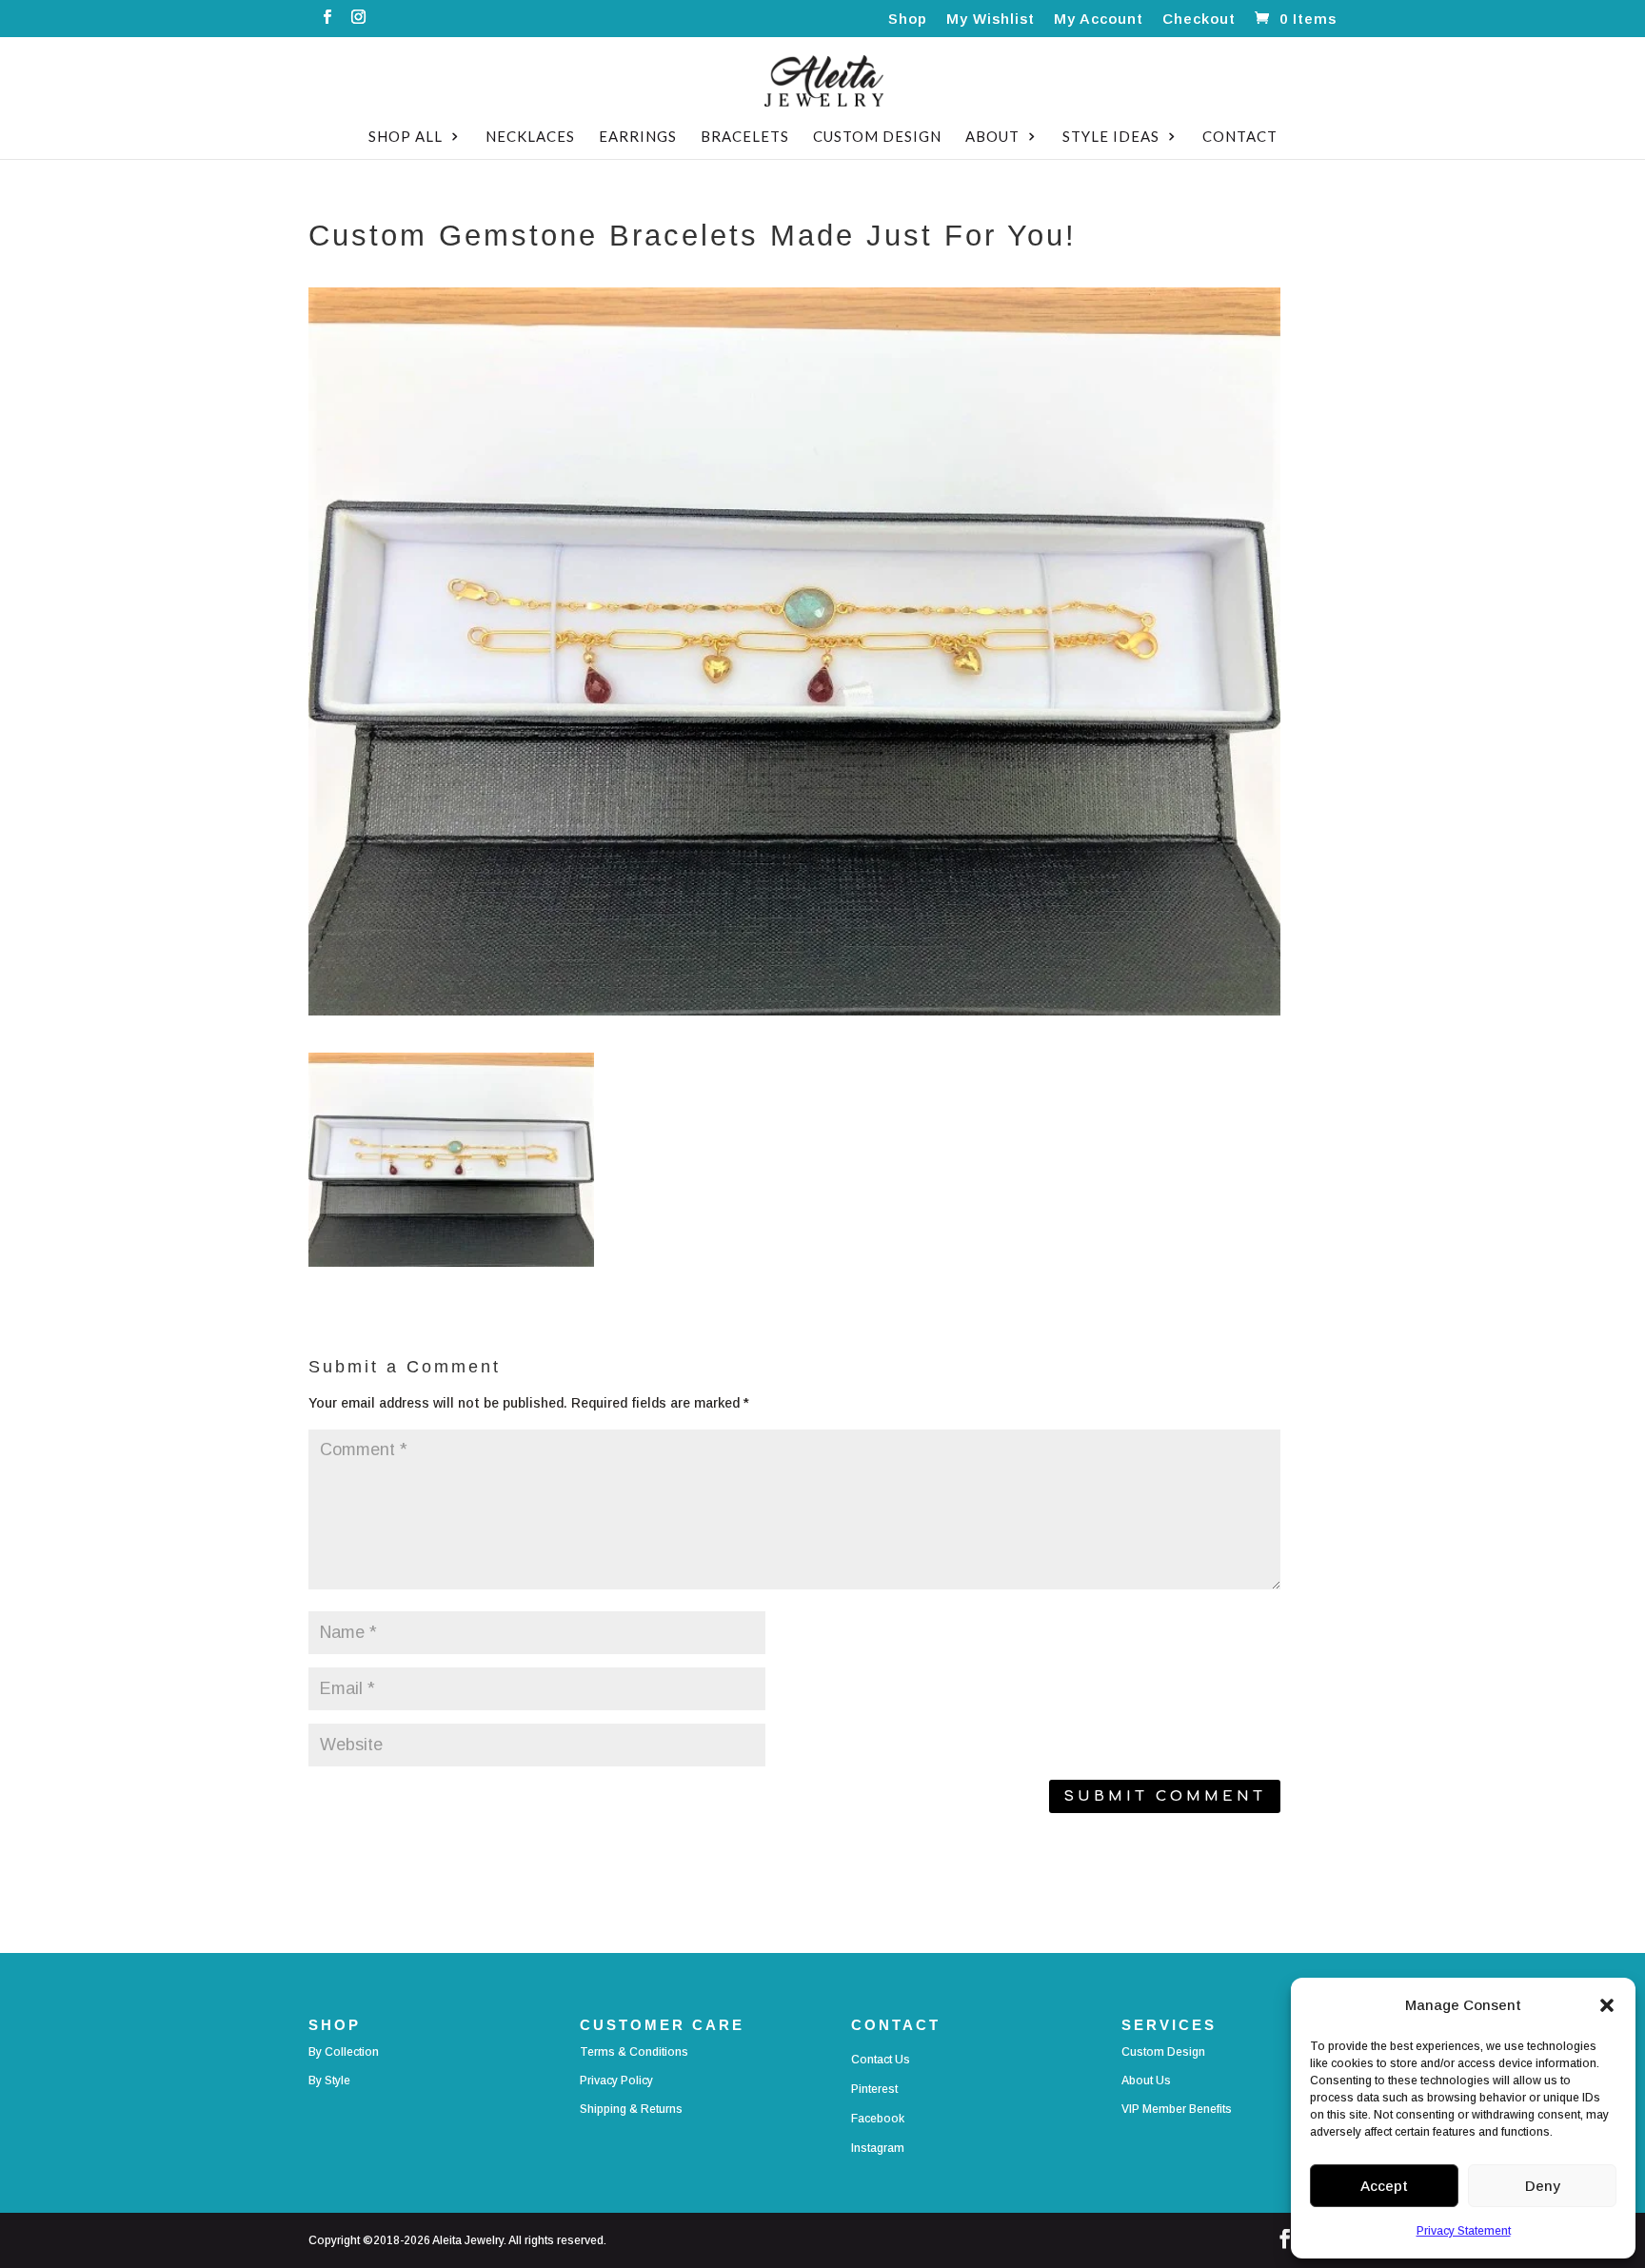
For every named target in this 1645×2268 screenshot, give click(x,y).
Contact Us (881, 2060)
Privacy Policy (616, 2081)
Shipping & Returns (631, 2109)
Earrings (638, 137)
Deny (1543, 2186)
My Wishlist (991, 19)
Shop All (406, 137)
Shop (908, 19)
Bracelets (745, 137)
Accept (1384, 2186)
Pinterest (874, 2089)
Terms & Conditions (634, 2052)
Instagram (878, 2148)
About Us (1146, 2081)
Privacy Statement (1464, 2231)
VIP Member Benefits (1177, 2109)
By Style (329, 2081)
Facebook (878, 2119)
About (992, 137)
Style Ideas (1111, 137)
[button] (1607, 2005)
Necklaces (530, 137)
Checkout (1199, 19)
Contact (1240, 137)
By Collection (344, 2052)
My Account (1099, 19)
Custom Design (877, 137)
